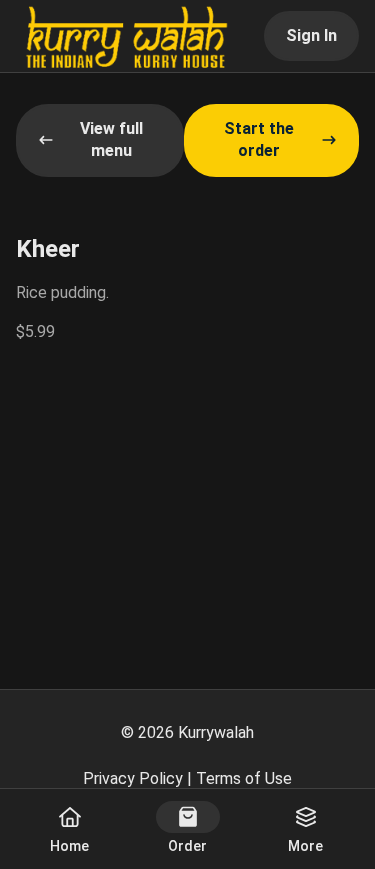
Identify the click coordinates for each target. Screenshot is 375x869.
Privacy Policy (133, 778)
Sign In (311, 35)
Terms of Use (244, 778)
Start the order (259, 139)
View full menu (111, 139)
